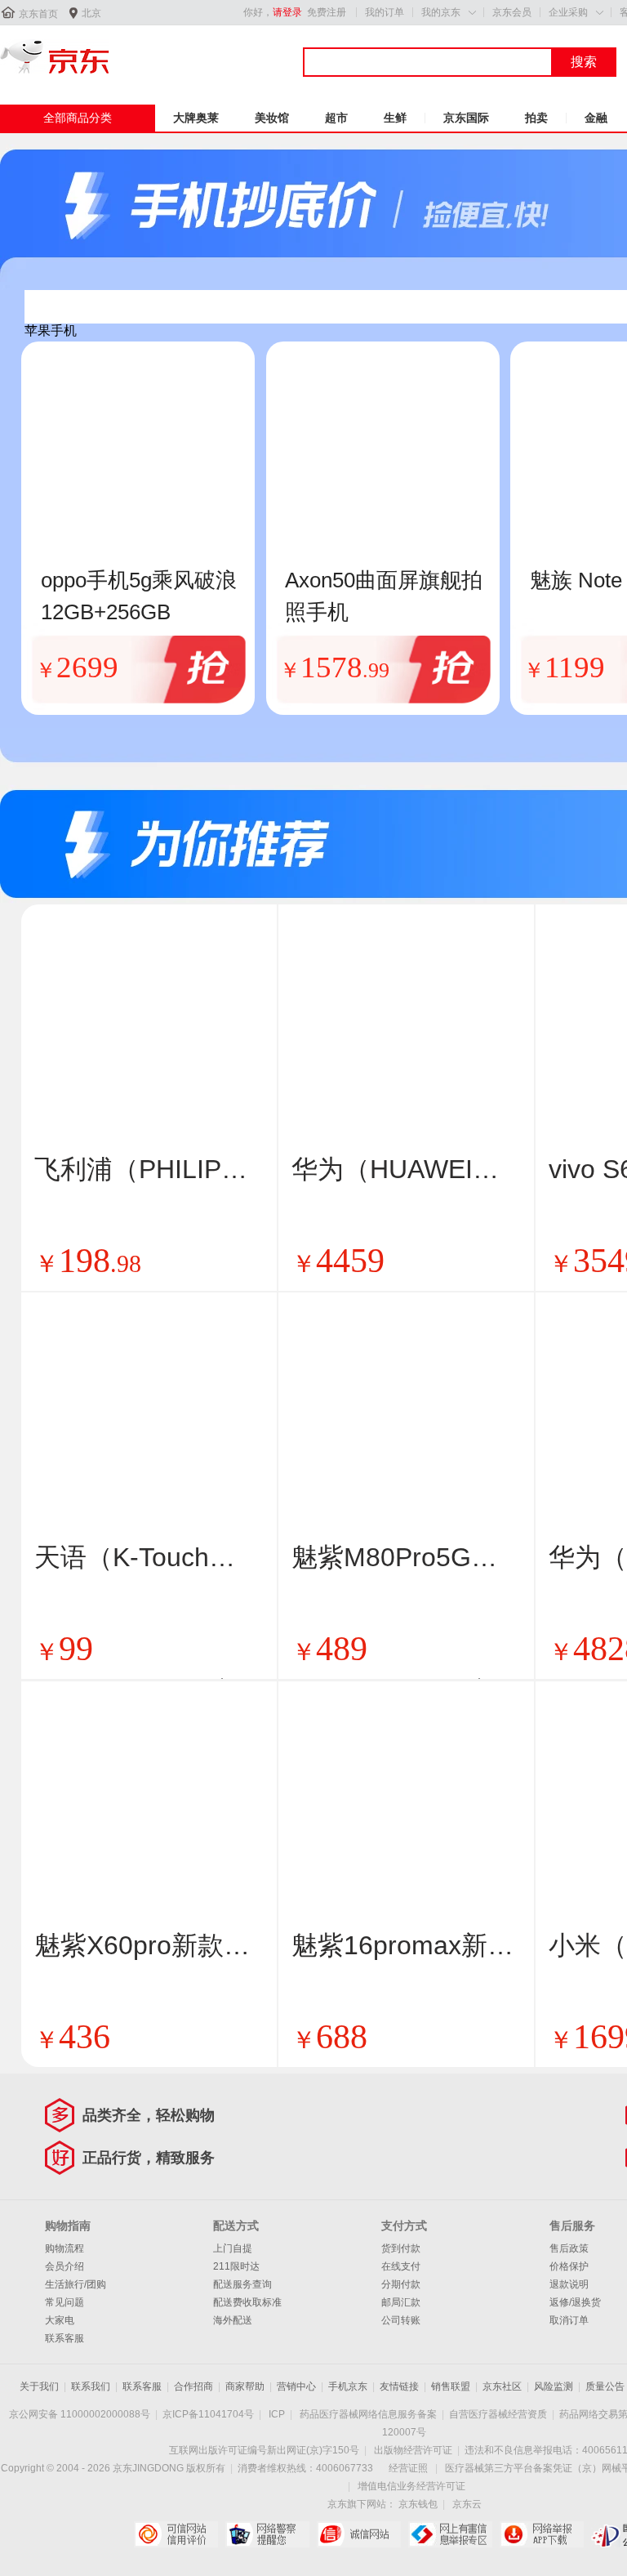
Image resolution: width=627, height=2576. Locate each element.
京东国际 (466, 118)
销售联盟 (451, 2386)
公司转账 (401, 2320)
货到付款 (401, 2248)
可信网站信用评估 (176, 2534)
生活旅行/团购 (76, 2284)
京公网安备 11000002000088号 (80, 2414)
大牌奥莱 (196, 118)
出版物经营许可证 (413, 2450)
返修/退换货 (575, 2302)
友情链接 (399, 2386)
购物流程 (64, 2248)
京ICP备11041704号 (208, 2414)
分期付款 (401, 2284)
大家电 (60, 2320)
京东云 (467, 2504)
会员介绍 (64, 2266)
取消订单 (569, 2320)
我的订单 (385, 12)
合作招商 (193, 2386)
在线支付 (401, 2266)
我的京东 (441, 12)
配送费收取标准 (247, 2302)
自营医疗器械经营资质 (498, 2414)
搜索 (584, 62)
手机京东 (348, 2386)
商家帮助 (245, 2386)
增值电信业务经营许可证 (411, 2486)
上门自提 (233, 2248)
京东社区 (502, 2386)
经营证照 (408, 2468)
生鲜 (395, 118)
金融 (596, 118)
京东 (55, 56)
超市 (336, 118)
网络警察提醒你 (267, 2534)
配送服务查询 (242, 2284)
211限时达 (236, 2266)
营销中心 (296, 2386)
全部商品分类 (78, 118)
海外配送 (233, 2320)
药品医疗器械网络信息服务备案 (368, 2414)
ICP (277, 2414)
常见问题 (64, 2302)
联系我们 (91, 2386)
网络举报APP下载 (542, 2534)
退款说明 (569, 2284)
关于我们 (39, 2386)
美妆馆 (272, 118)
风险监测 (554, 2386)
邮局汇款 (401, 2302)
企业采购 (568, 12)
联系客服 (64, 2338)
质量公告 (605, 2386)
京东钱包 (418, 2504)
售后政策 (569, 2248)
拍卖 (536, 118)
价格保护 (569, 2266)
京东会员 (512, 12)
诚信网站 (359, 2534)
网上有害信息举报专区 (450, 2534)
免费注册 (327, 12)
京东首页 (38, 14)
